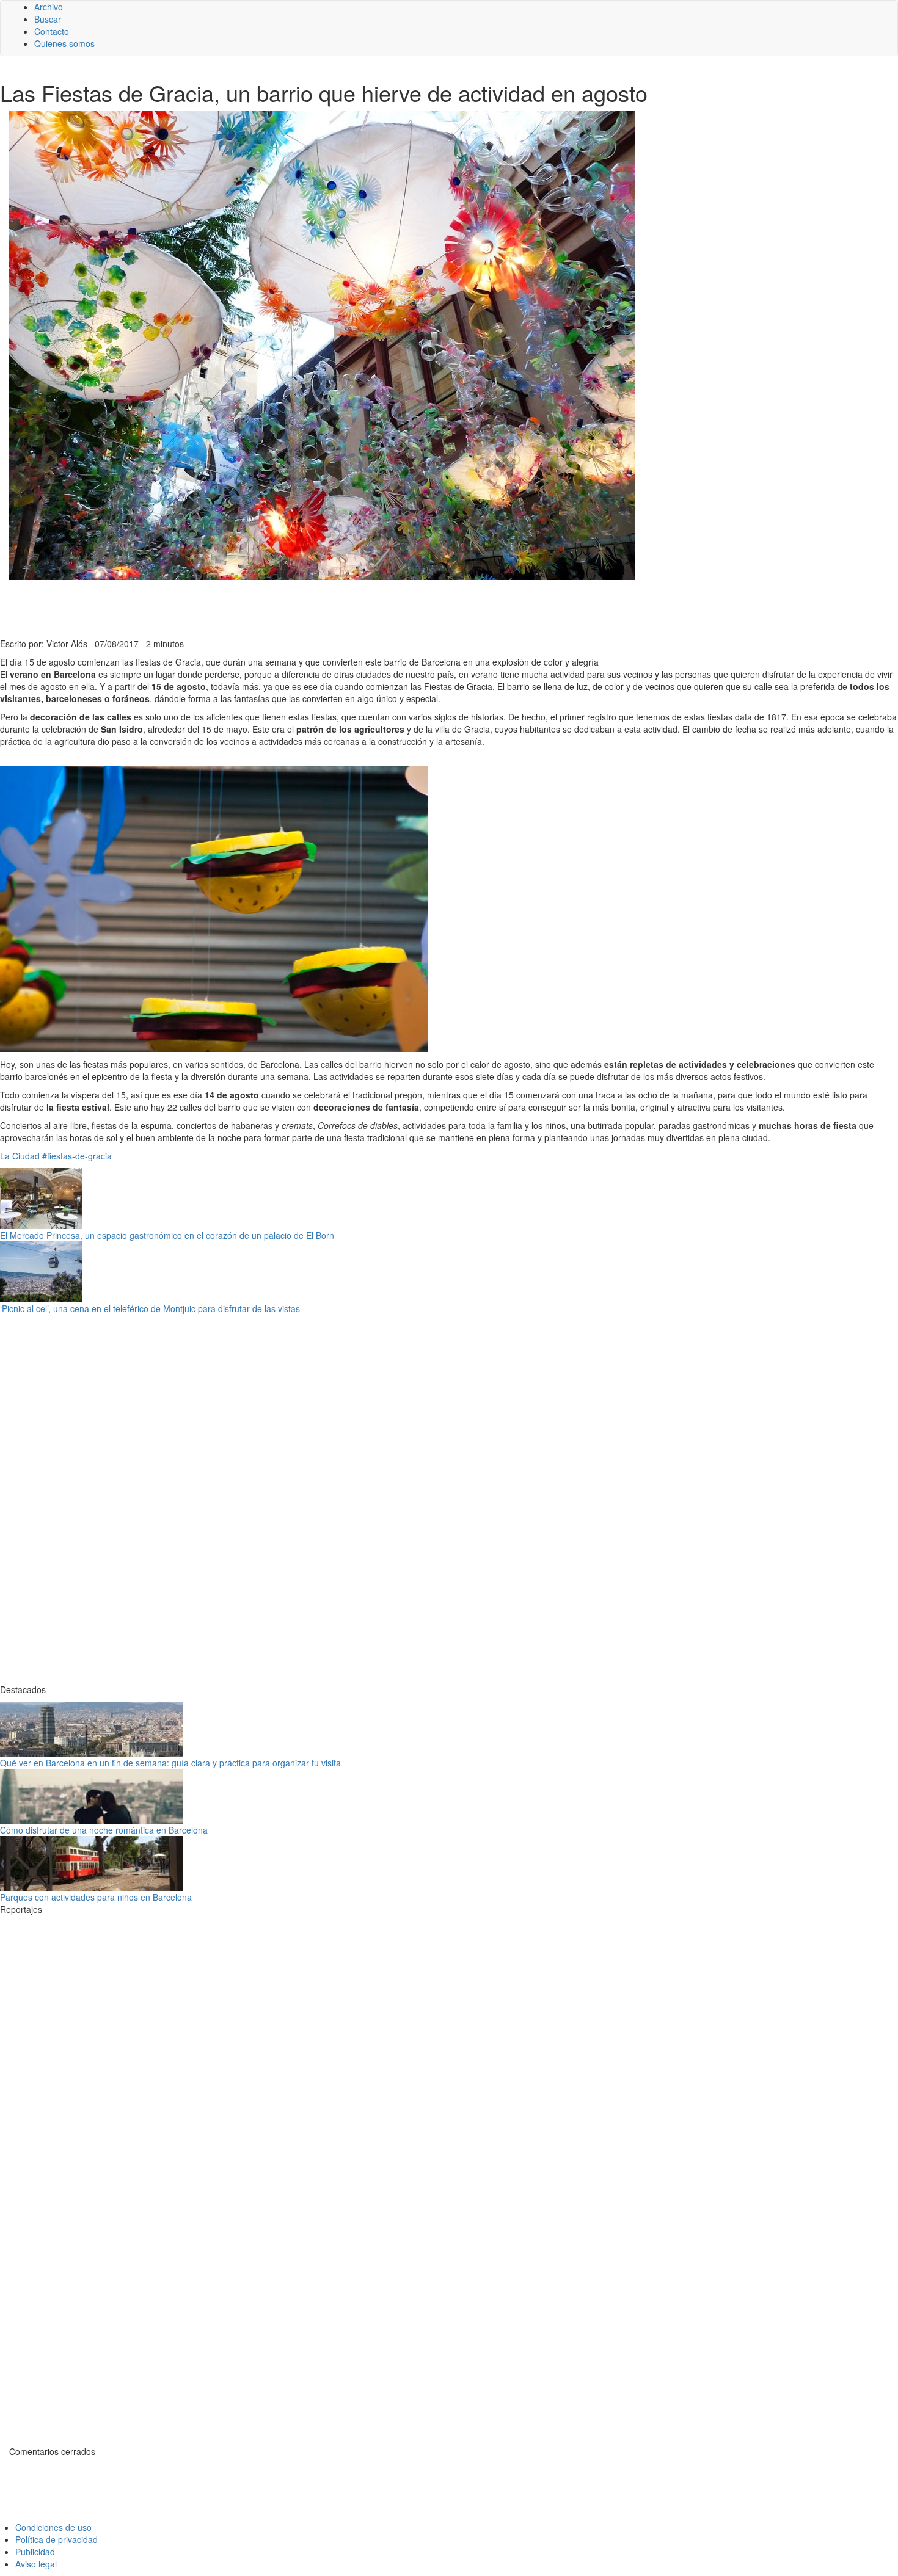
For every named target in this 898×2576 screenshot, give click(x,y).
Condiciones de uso (53, 2527)
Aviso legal (36, 2564)
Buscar (48, 19)
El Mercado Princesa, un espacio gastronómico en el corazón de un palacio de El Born (167, 1235)
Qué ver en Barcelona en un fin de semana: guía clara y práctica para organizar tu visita (170, 1763)
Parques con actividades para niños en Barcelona (96, 1897)
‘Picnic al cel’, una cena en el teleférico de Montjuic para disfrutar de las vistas (150, 1308)
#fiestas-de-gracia (77, 1156)
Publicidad (35, 2552)
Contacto (52, 31)
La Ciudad (20, 1156)
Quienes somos (64, 43)
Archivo (49, 7)
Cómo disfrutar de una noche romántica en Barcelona (104, 1830)
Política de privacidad (57, 2539)
